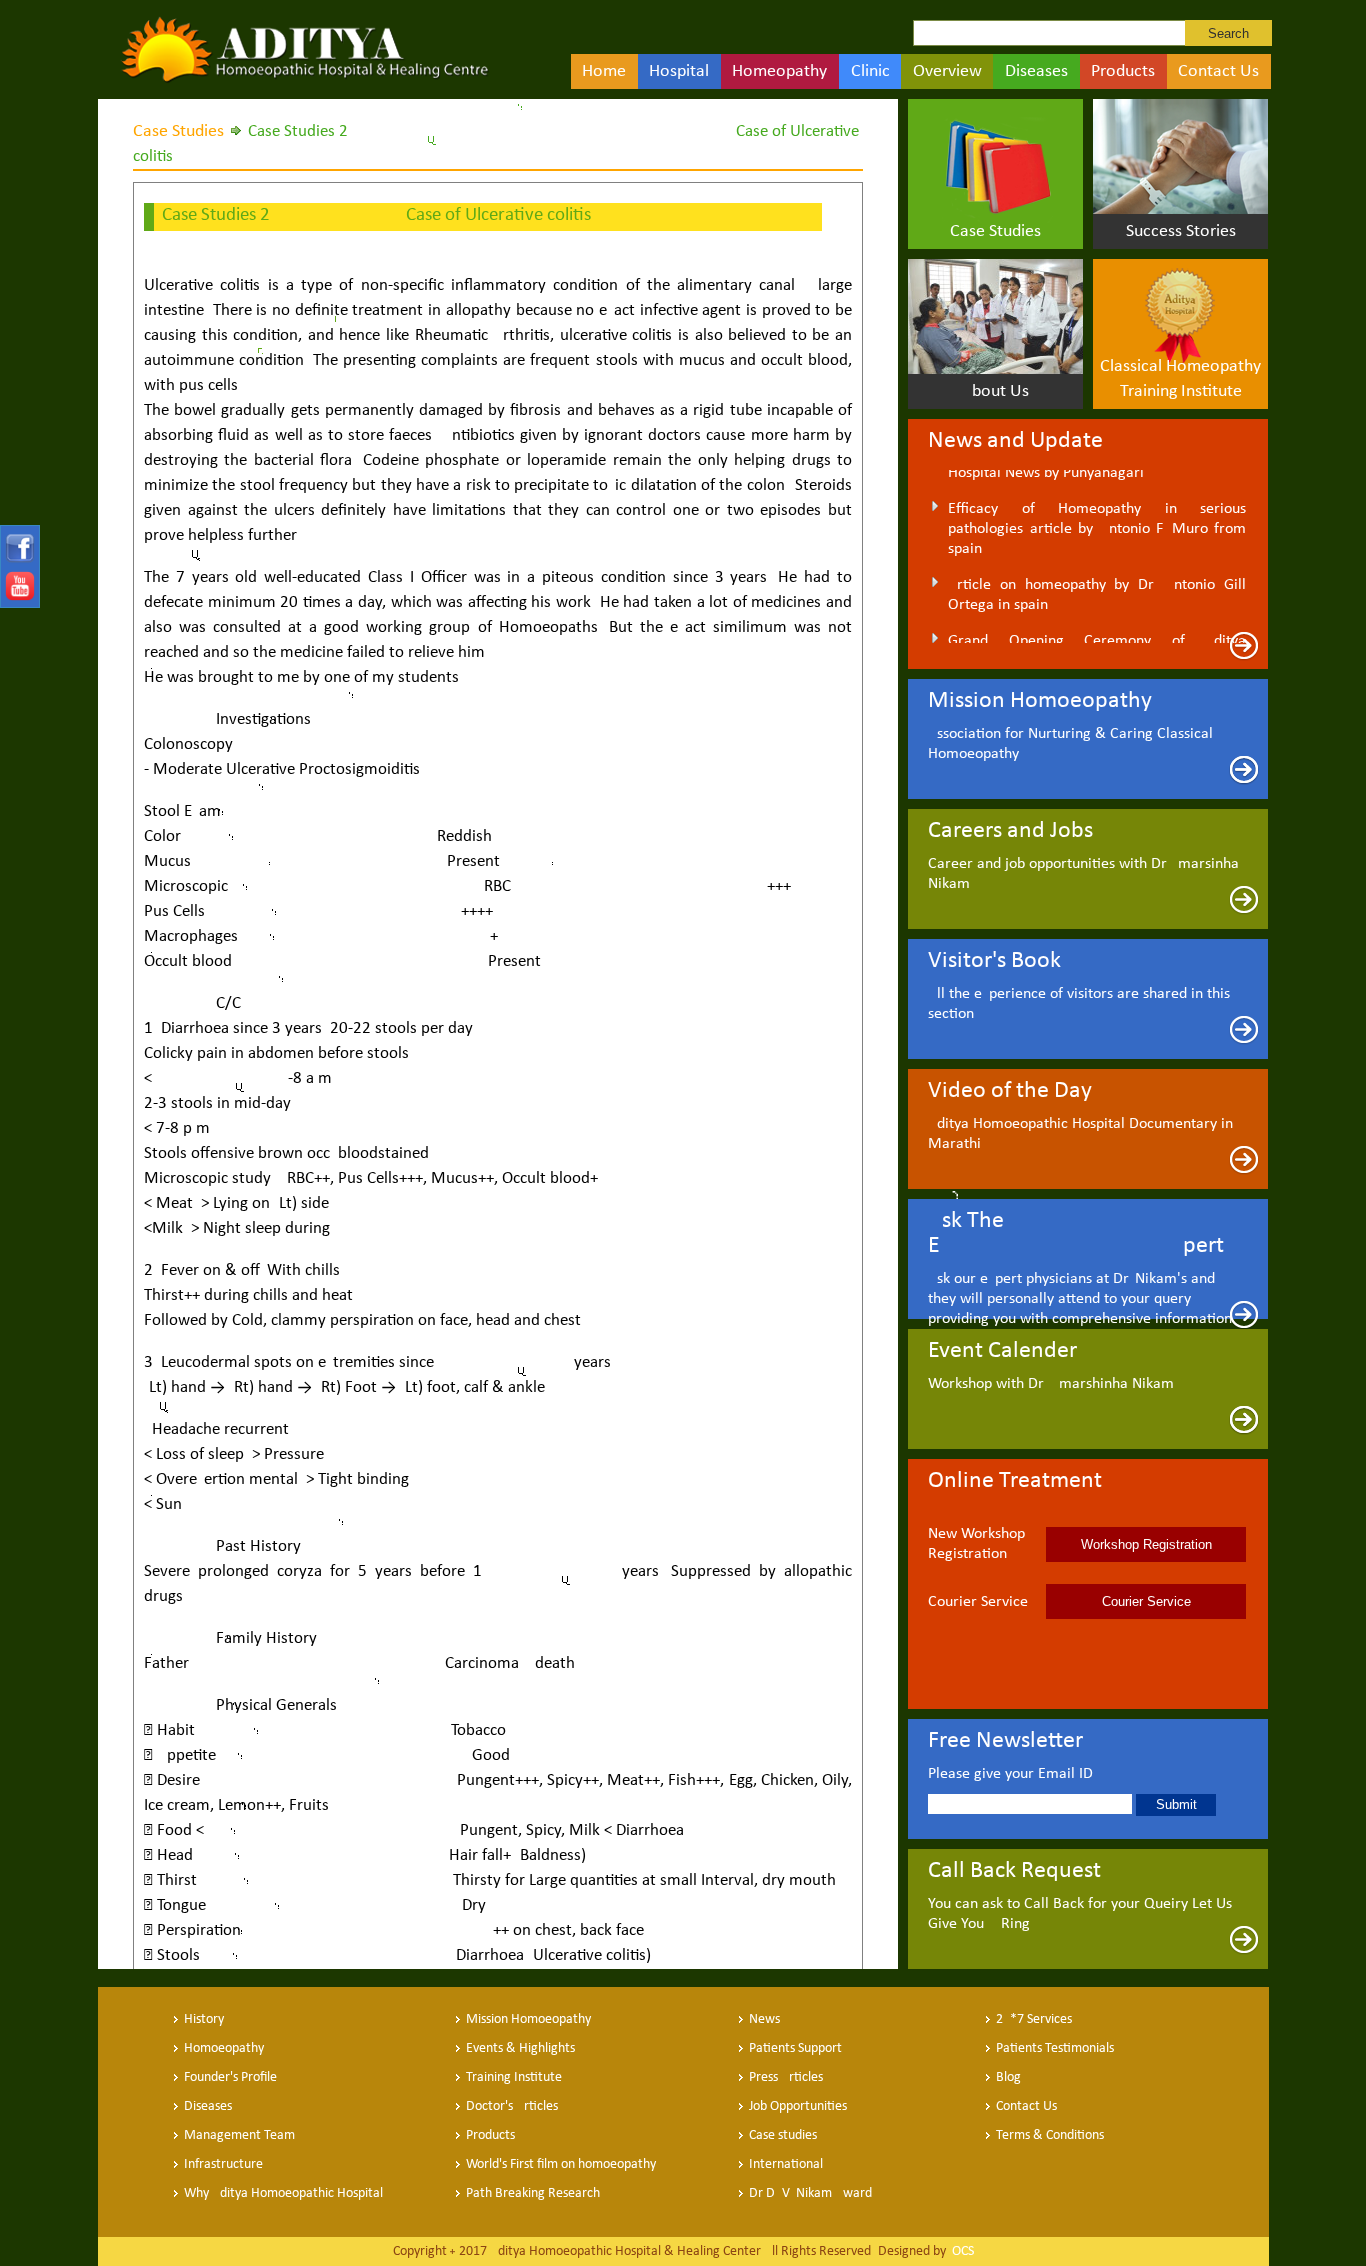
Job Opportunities (798, 2106)
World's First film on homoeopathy (561, 2164)
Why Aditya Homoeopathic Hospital (283, 2193)
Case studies (783, 2135)
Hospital (679, 71)
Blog (1008, 2077)
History (204, 2019)
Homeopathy (779, 71)
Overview (947, 71)
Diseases (1036, 71)
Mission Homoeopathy (528, 2019)
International (786, 2164)
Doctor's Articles (512, 2106)
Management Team (239, 2135)
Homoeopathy (224, 2048)
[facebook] (18, 559)
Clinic (870, 71)
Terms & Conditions (1050, 2135)
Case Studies (178, 131)
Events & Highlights (520, 2048)
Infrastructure (223, 2164)
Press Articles (786, 2077)
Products (1123, 71)
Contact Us (1218, 71)
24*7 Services (1034, 2019)
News (764, 2019)
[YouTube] (18, 596)
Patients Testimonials (1055, 2048)
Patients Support (795, 2048)
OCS (961, 2251)
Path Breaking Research (533, 2193)
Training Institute (514, 2077)
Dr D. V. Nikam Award (810, 2193)
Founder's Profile (230, 2077)
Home (604, 71)
